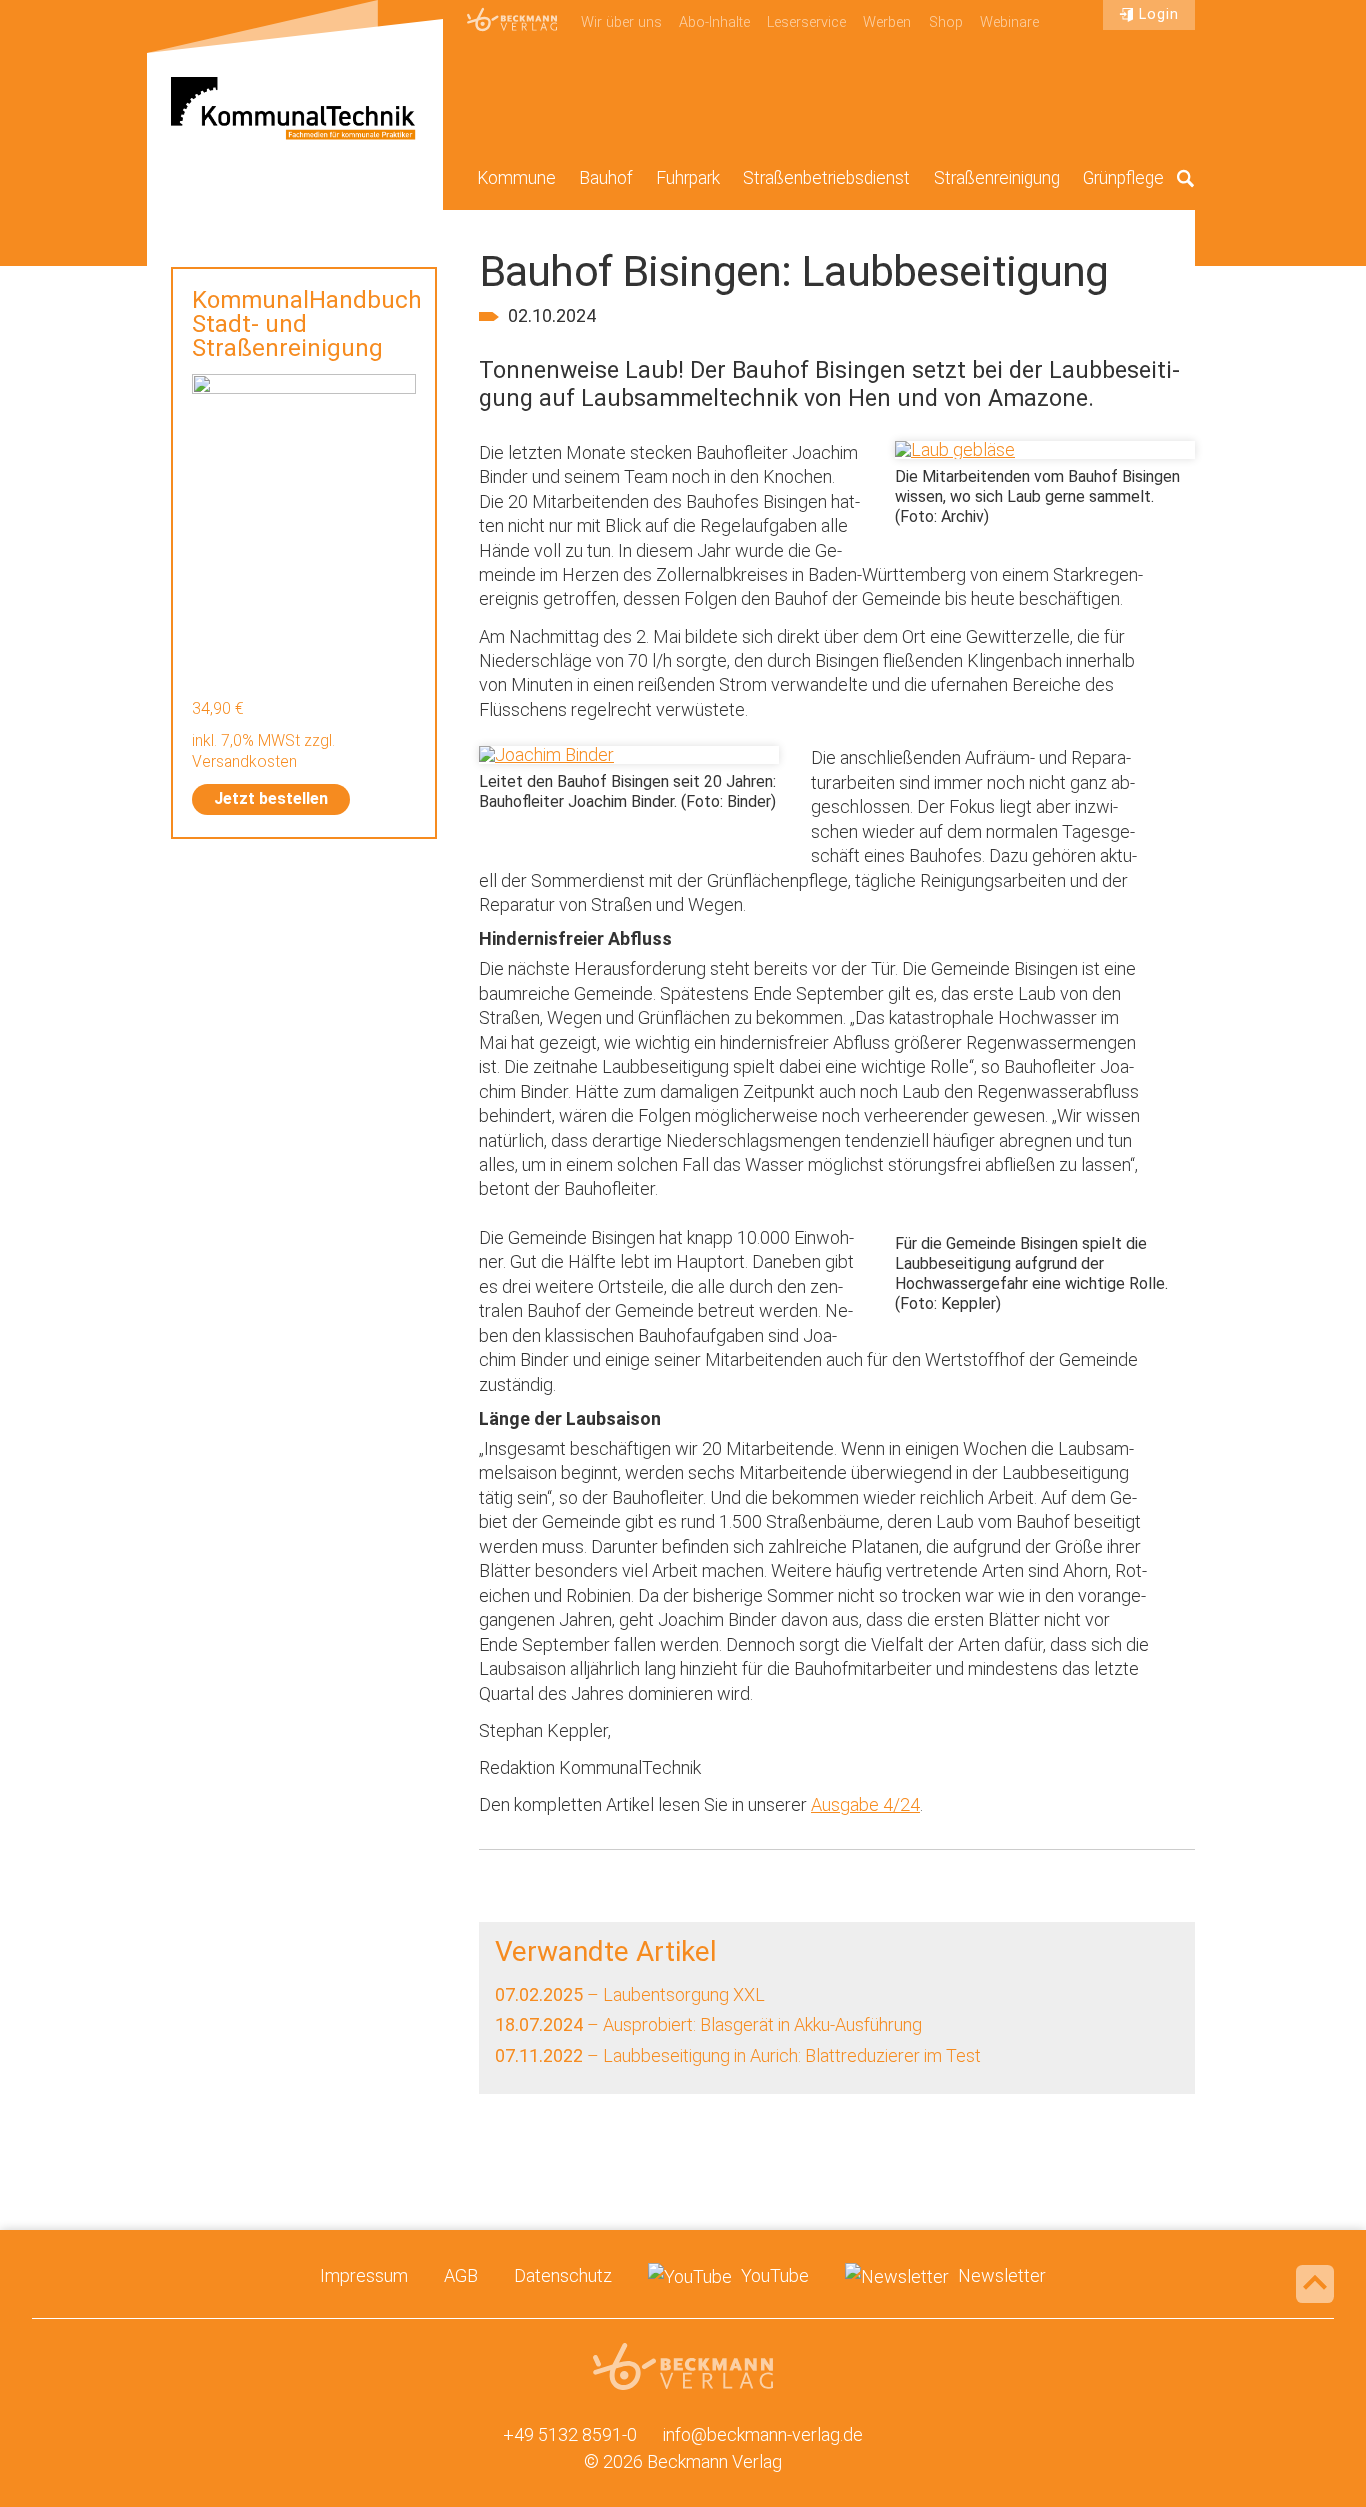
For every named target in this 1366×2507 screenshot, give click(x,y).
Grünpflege (1123, 178)
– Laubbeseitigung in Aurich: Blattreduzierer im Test (738, 2055)
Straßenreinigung (997, 178)
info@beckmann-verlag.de (763, 2434)
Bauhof (606, 178)
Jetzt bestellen (271, 798)
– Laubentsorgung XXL (630, 1994)
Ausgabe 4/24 (865, 1804)
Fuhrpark (688, 178)
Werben (887, 22)
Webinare (1009, 22)
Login (1159, 14)
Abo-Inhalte (714, 22)
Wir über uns (621, 22)
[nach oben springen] (1315, 2284)
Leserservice (806, 22)
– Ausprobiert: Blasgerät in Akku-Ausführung (708, 2024)
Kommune (516, 178)
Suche (1186, 178)
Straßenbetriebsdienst (826, 178)
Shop (946, 22)
